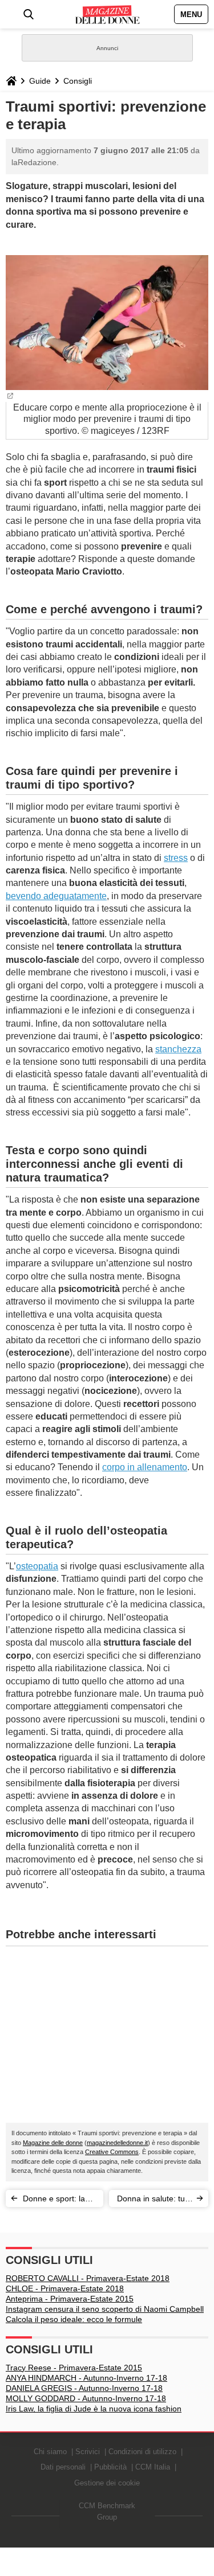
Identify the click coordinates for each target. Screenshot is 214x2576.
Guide (40, 81)
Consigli (78, 81)
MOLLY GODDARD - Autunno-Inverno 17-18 (86, 2398)
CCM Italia (153, 2467)
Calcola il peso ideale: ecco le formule (74, 2319)
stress (176, 858)
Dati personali (63, 2467)
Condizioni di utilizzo (142, 2452)
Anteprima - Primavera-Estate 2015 (70, 2299)
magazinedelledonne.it (117, 2143)
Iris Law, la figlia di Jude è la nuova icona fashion (94, 2409)
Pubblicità (110, 2467)
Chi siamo (50, 2452)
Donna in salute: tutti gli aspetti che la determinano (154, 2200)
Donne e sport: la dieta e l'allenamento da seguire (60, 2200)
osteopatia (37, 1566)
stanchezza (178, 1049)
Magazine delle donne (53, 2143)
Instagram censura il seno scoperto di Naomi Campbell (105, 2309)
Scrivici (88, 2452)
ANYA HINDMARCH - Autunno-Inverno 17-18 (86, 2378)
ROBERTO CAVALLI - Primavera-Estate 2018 (88, 2278)
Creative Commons (112, 2152)
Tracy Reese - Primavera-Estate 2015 (74, 2368)
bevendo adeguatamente (56, 896)
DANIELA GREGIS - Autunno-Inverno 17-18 (84, 2388)
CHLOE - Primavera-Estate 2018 (65, 2288)
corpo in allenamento (145, 1467)
